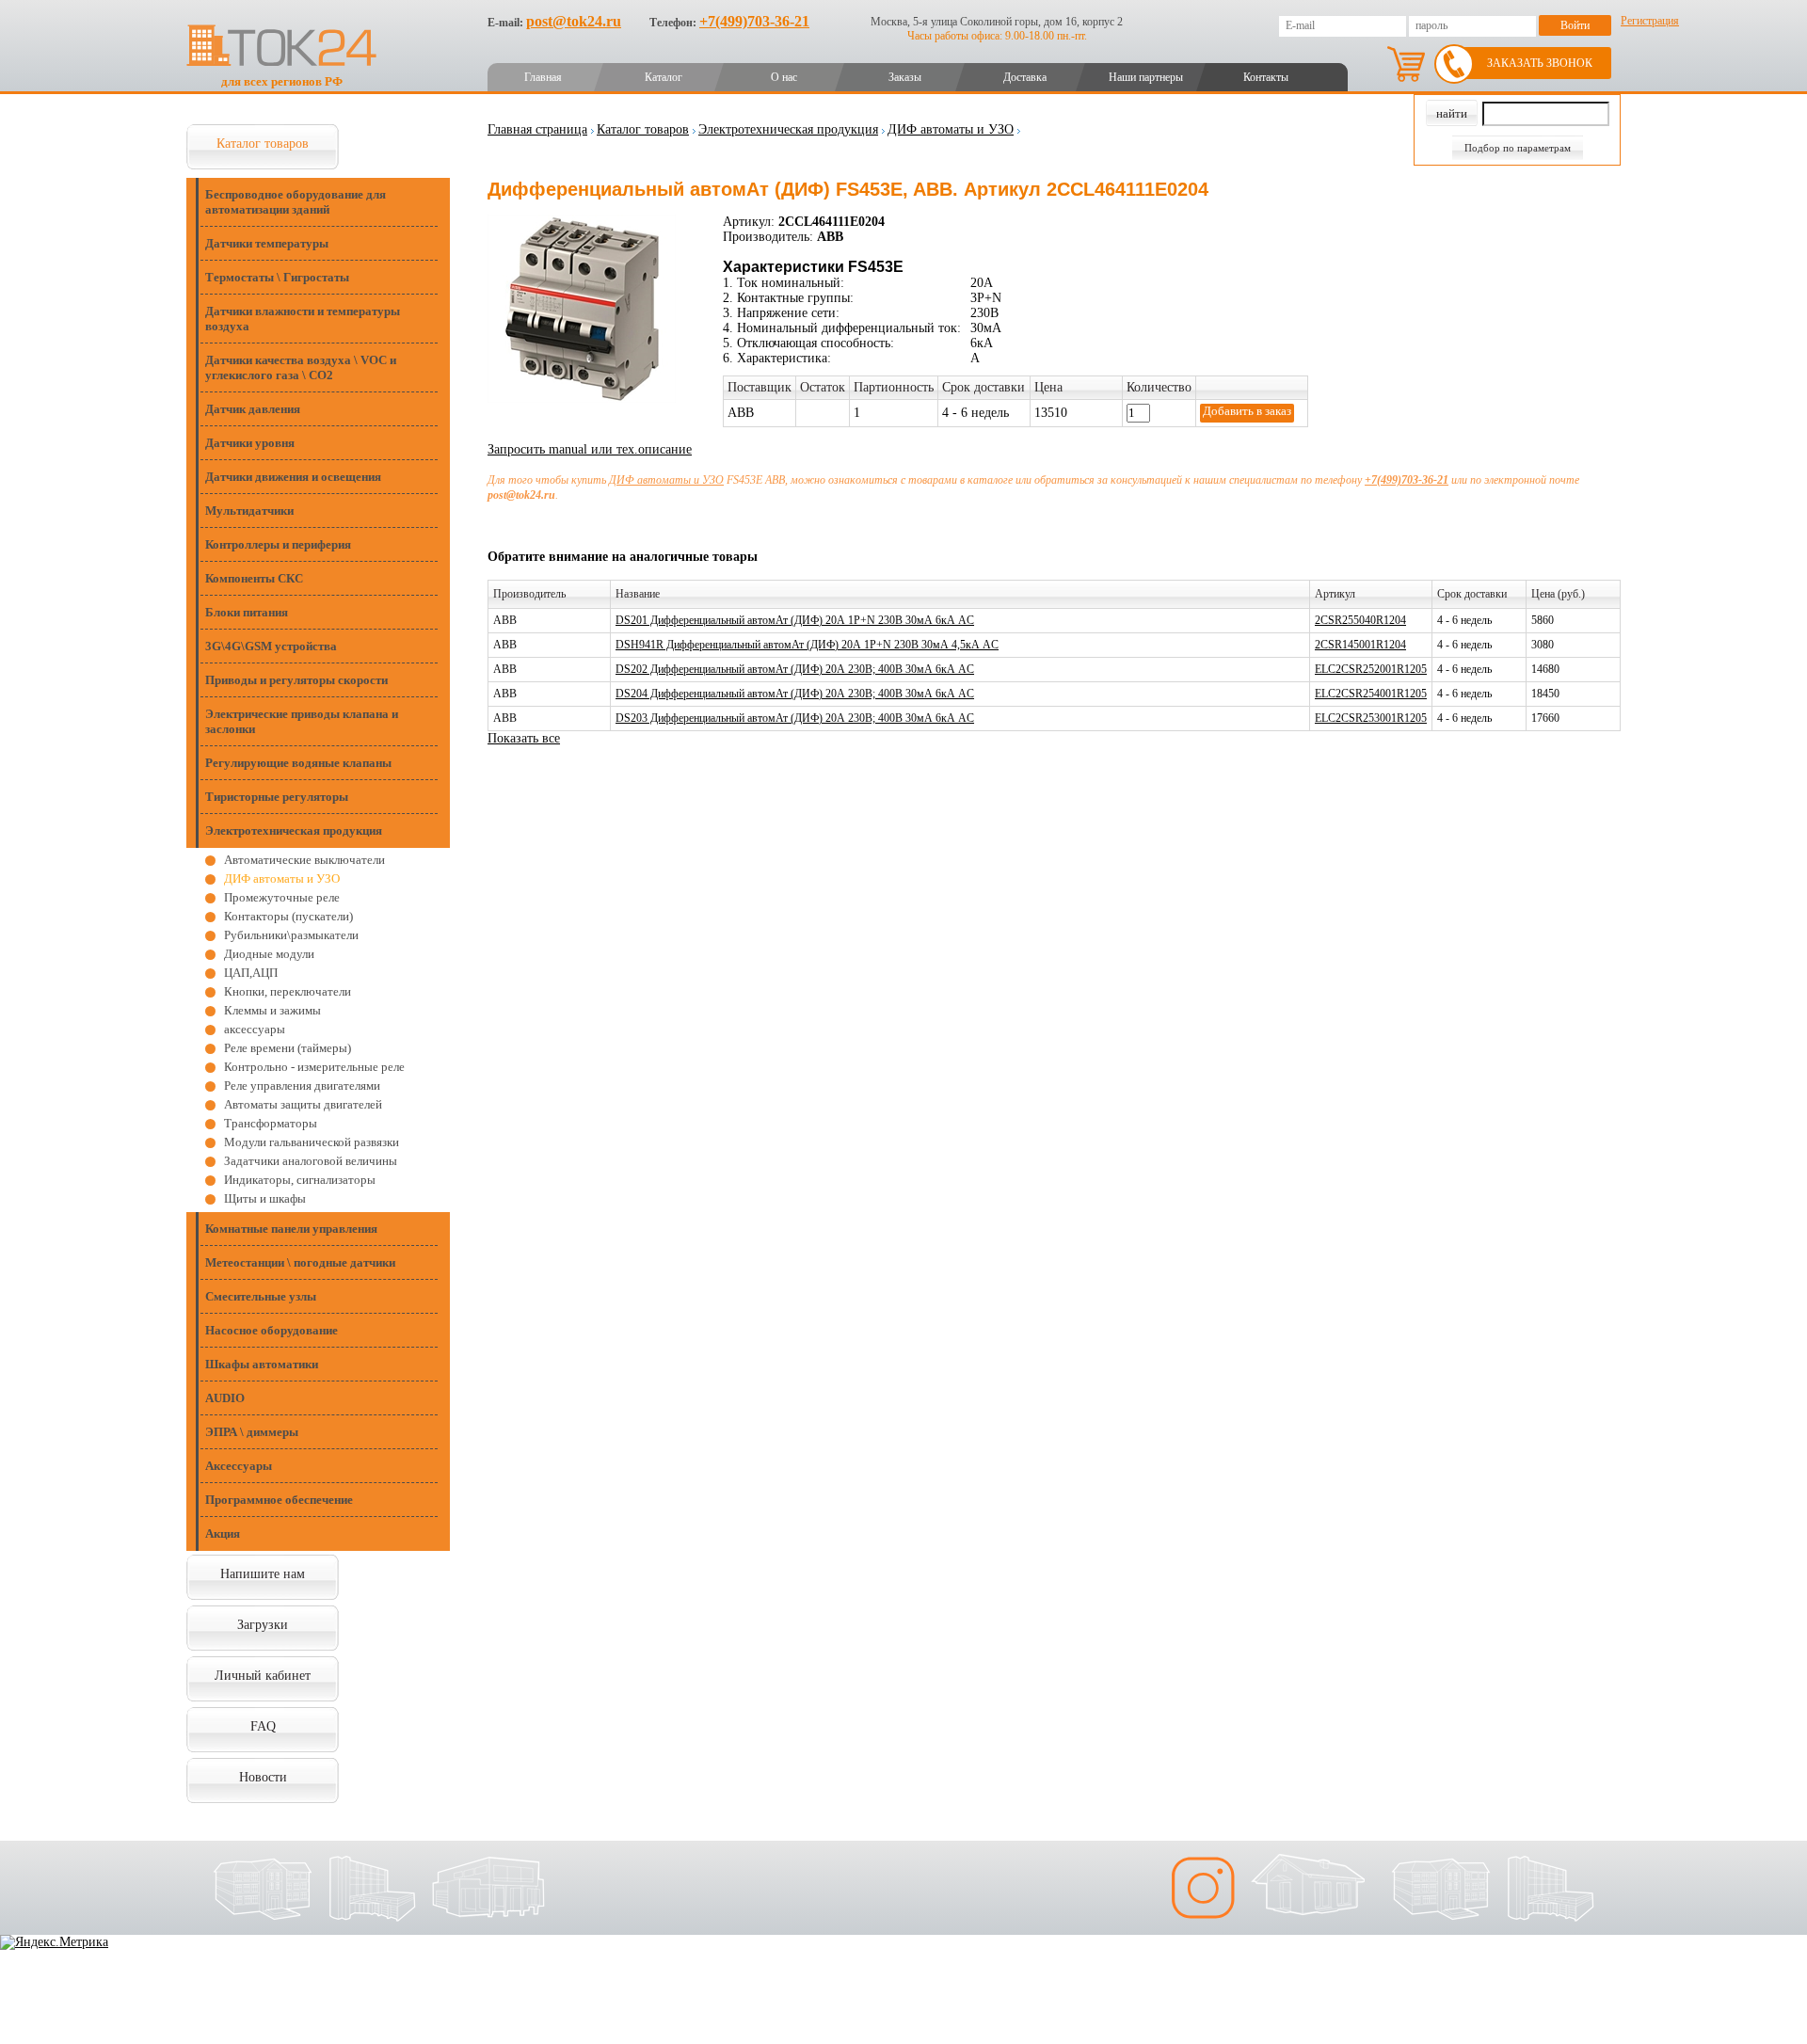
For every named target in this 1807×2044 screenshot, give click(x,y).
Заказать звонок (1540, 63)
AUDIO (225, 1398)
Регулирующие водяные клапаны (298, 763)
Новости (263, 1777)
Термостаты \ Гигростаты (277, 277)
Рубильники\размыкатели (291, 935)
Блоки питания (247, 612)
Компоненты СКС (254, 578)
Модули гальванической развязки (312, 1142)
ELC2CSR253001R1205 (1371, 718)
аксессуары (255, 1029)
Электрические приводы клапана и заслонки (302, 721)
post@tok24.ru (574, 21)
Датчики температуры (267, 243)
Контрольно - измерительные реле (314, 1067)
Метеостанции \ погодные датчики (300, 1262)
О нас (784, 77)
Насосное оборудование (272, 1330)
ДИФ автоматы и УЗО (282, 878)
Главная (543, 77)
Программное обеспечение (279, 1500)
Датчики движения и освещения (293, 477)
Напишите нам (263, 1574)
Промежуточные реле (282, 897)
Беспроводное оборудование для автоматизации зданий (296, 202)
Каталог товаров (263, 144)
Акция (223, 1533)
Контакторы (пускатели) (288, 916)
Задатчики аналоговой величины (311, 1161)
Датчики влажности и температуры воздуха (303, 319)
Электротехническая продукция (294, 830)
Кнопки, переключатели (288, 991)
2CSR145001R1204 (1360, 645)
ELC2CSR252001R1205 (1371, 669)
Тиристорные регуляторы (277, 797)
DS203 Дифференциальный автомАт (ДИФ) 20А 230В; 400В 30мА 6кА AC (795, 718)
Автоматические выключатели (304, 860)
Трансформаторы (271, 1123)
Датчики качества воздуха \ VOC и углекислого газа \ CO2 (301, 367)
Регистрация (1650, 21)
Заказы (905, 77)
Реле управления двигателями (302, 1086)
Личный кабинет (263, 1676)
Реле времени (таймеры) (288, 1048)
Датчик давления (253, 409)
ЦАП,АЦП (251, 973)
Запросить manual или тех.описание (590, 449)
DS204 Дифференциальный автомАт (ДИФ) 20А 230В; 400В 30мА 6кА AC (795, 694)
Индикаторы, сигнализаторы (300, 1180)
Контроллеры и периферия (278, 544)
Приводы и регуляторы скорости (296, 680)
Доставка (1025, 77)
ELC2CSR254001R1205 (1371, 694)
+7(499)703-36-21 (754, 21)
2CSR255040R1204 (1360, 620)
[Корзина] (1406, 64)
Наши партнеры (1146, 77)
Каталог (664, 77)
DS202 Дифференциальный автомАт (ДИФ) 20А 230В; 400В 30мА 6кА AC (795, 669)
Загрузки (263, 1625)
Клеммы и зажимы (272, 1010)
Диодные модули (269, 954)
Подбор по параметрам (1518, 148)
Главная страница (537, 129)
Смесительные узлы (261, 1296)
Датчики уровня (250, 443)
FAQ (263, 1726)
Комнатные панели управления (291, 1229)
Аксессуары (239, 1466)
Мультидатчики (249, 511)
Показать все (524, 738)
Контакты (1266, 77)
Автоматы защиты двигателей (303, 1104)
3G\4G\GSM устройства (271, 646)
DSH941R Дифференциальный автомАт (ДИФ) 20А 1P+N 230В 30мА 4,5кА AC (807, 645)
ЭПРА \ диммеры (252, 1432)
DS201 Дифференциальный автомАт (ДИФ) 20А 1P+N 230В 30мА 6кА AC (795, 620)
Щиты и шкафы (265, 1198)
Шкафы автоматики (262, 1364)
